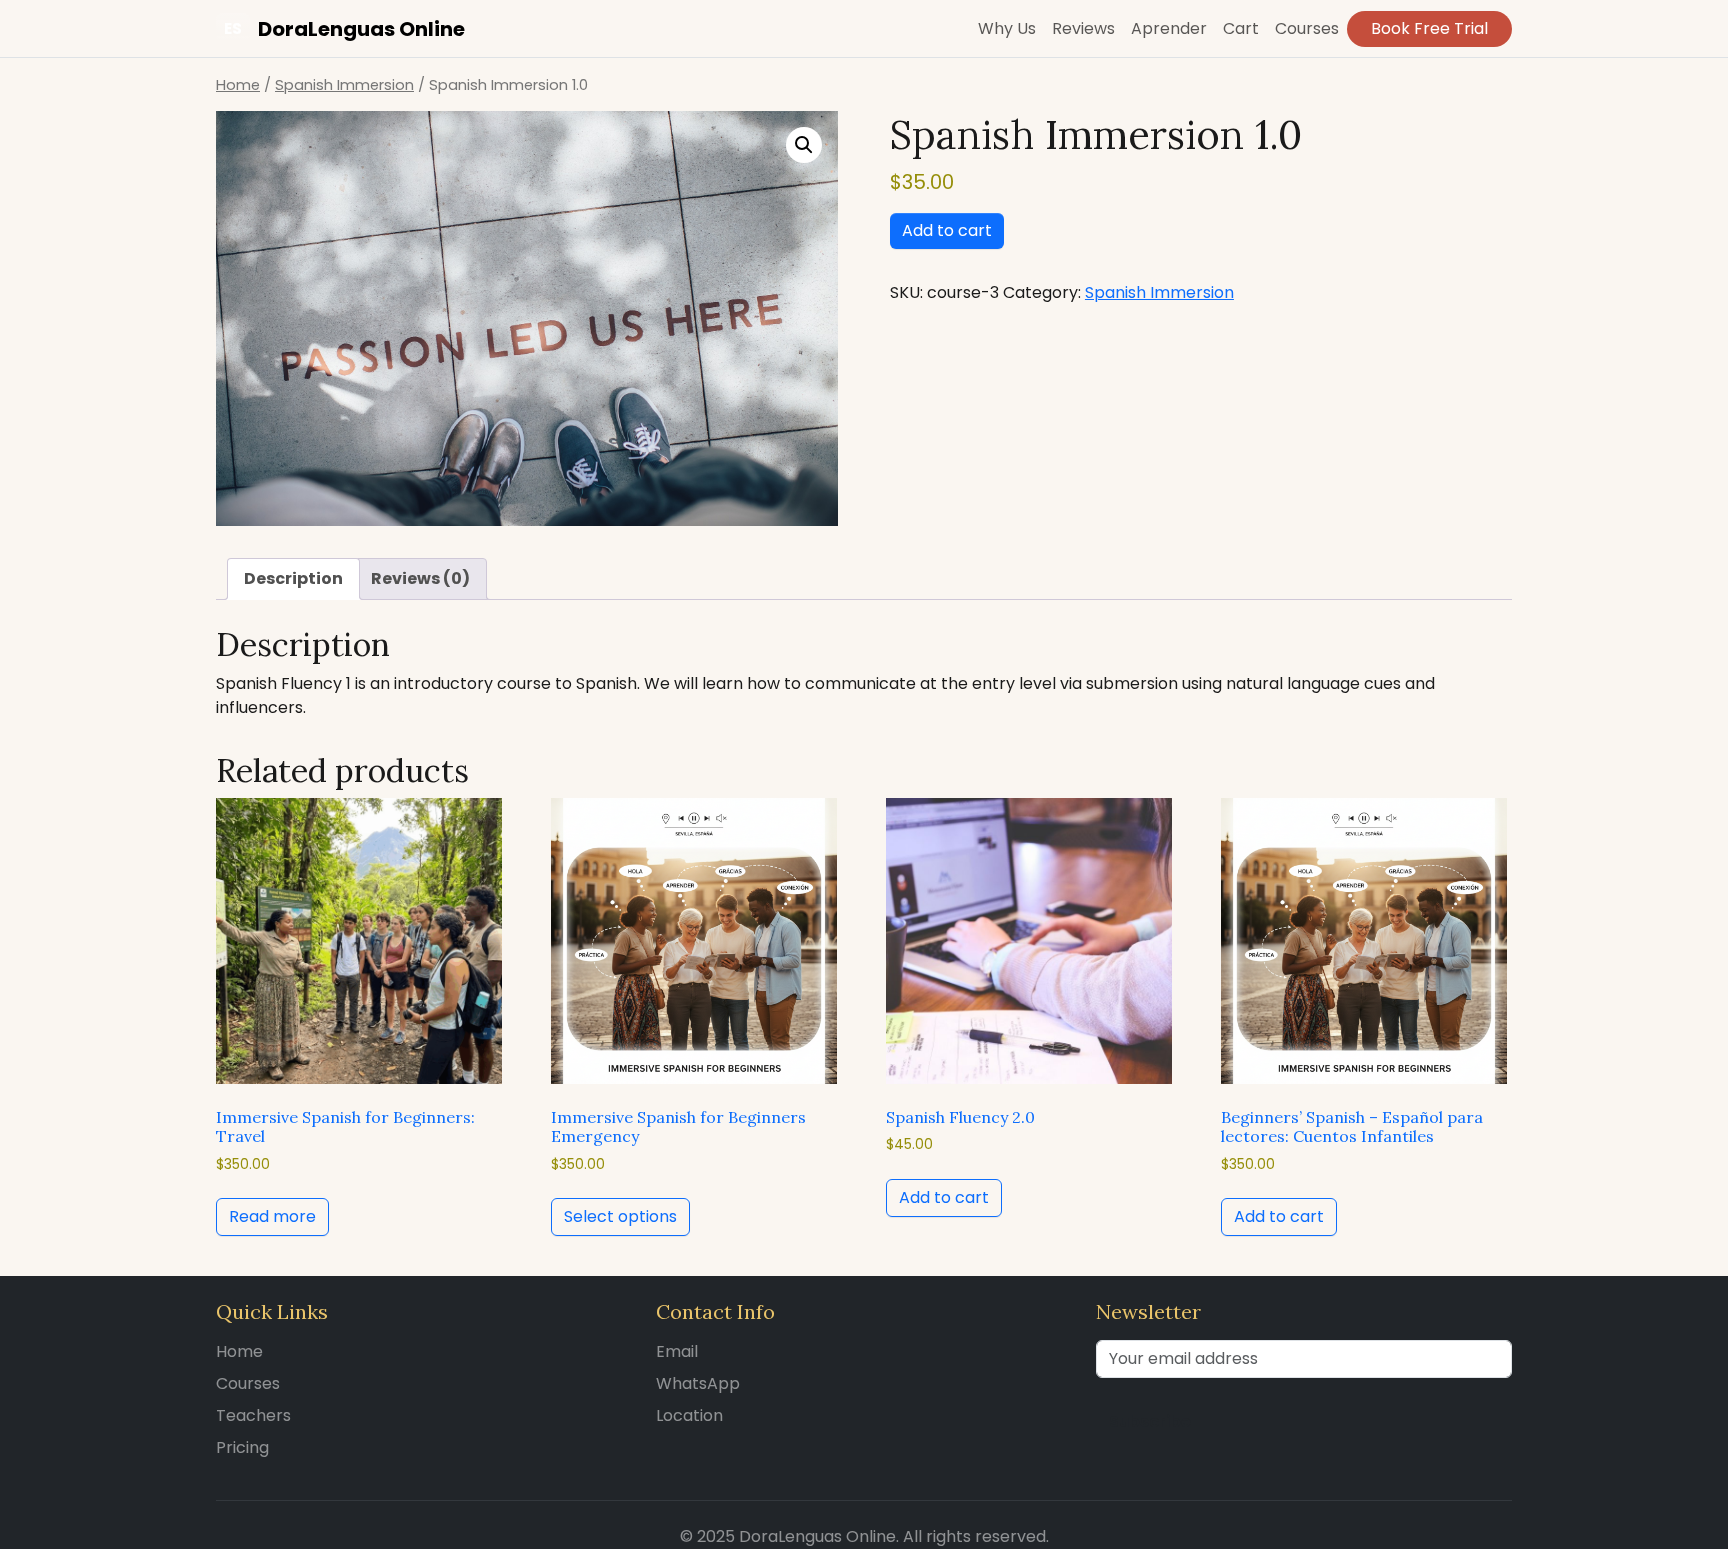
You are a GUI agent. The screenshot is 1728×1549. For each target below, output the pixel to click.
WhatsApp (698, 1383)
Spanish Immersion (344, 85)
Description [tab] (293, 578)
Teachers (253, 1415)
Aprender (1169, 28)
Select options (620, 1216)
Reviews (1083, 28)
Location (689, 1415)
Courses (1307, 28)
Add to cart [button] (944, 1197)
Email (677, 1351)
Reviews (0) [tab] (420, 578)
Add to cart (947, 230)
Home (238, 85)
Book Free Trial (1429, 28)
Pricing (242, 1447)
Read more (272, 1216)
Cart (1241, 28)
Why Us (1007, 28)
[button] (804, 145)
